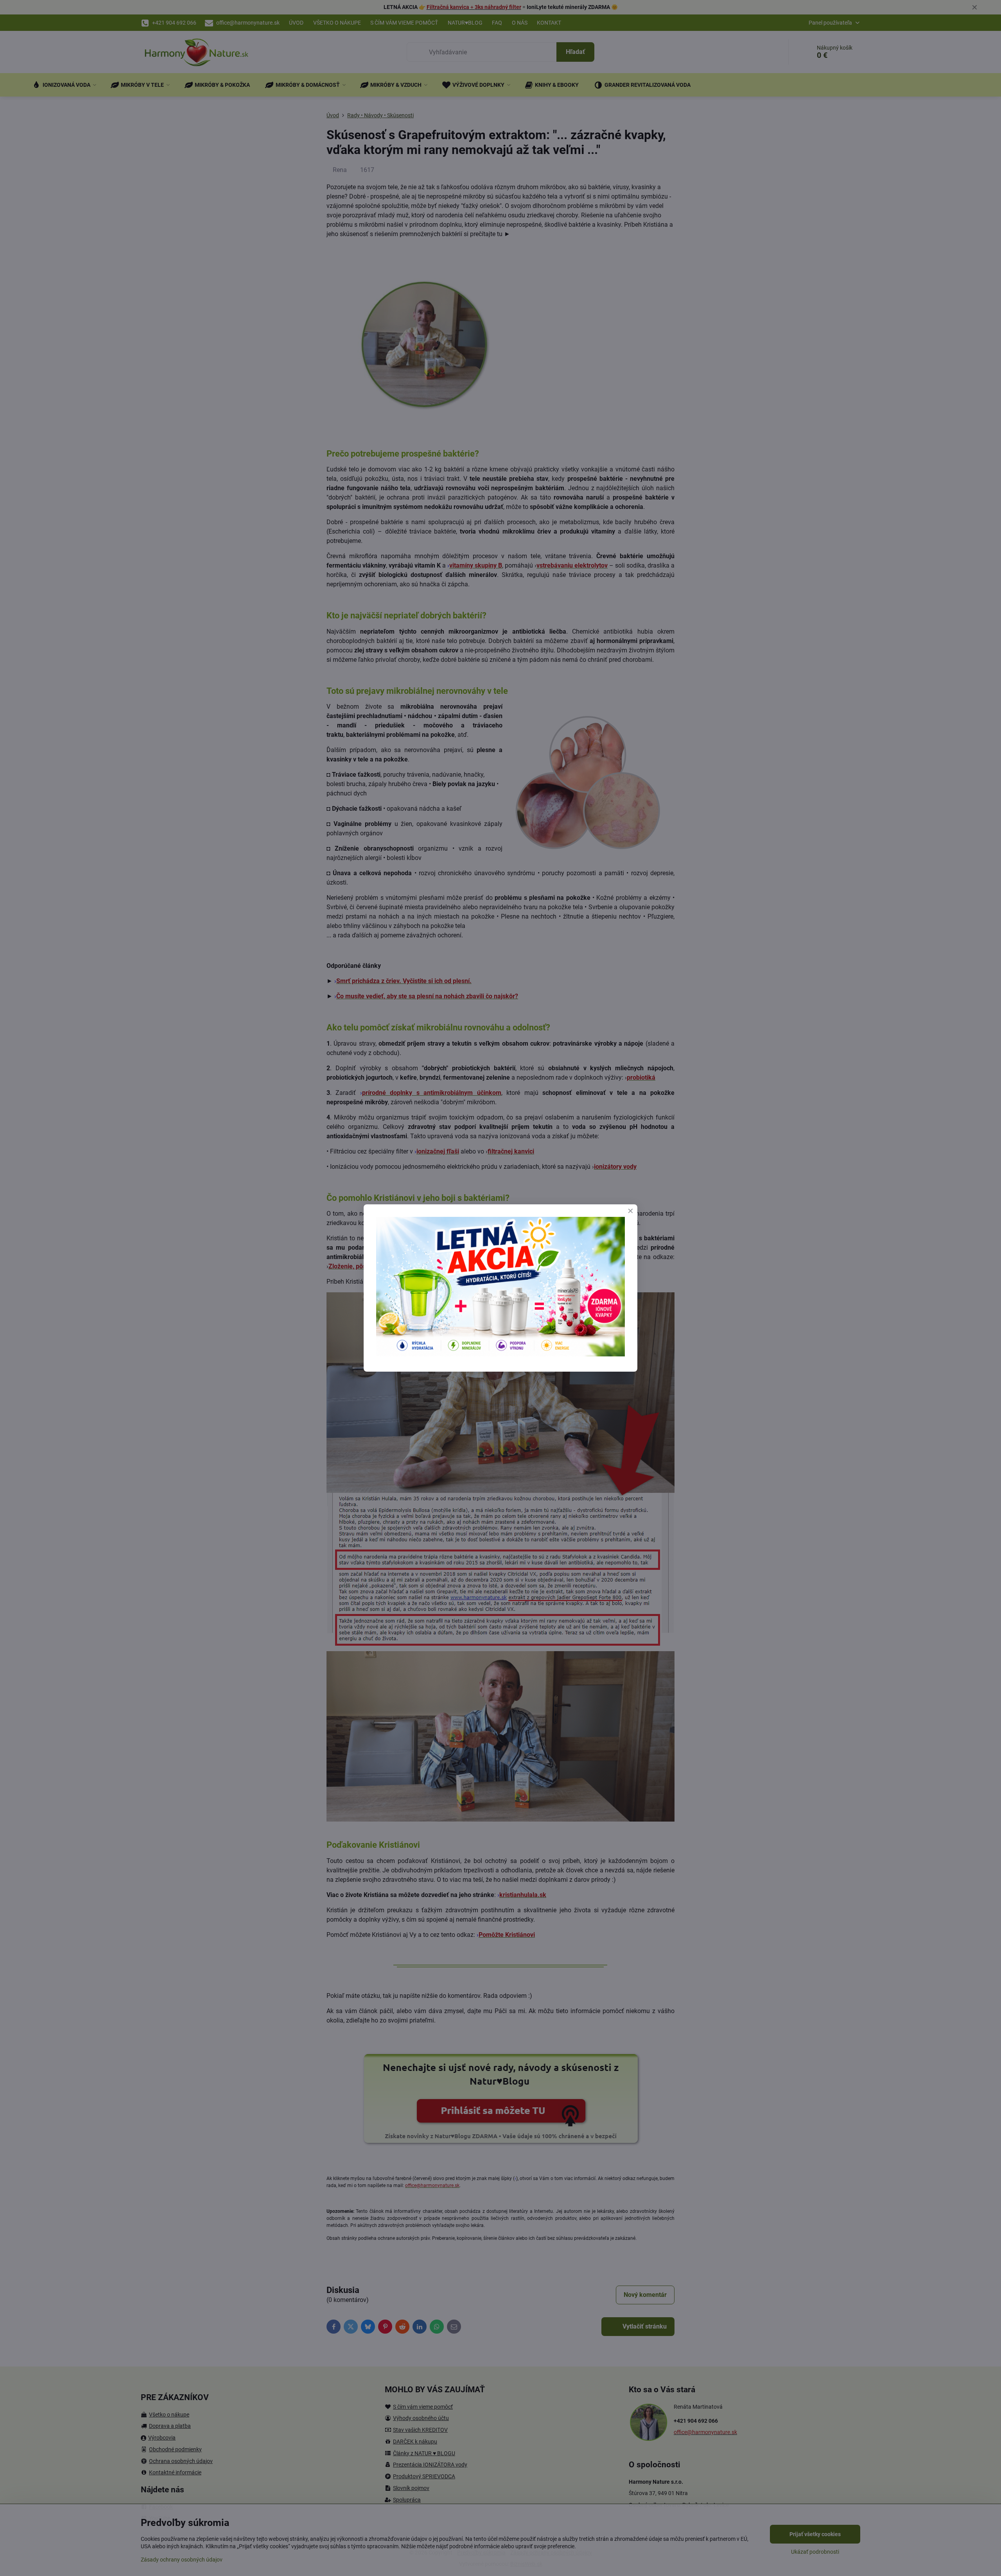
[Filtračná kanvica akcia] (500, 1354)
